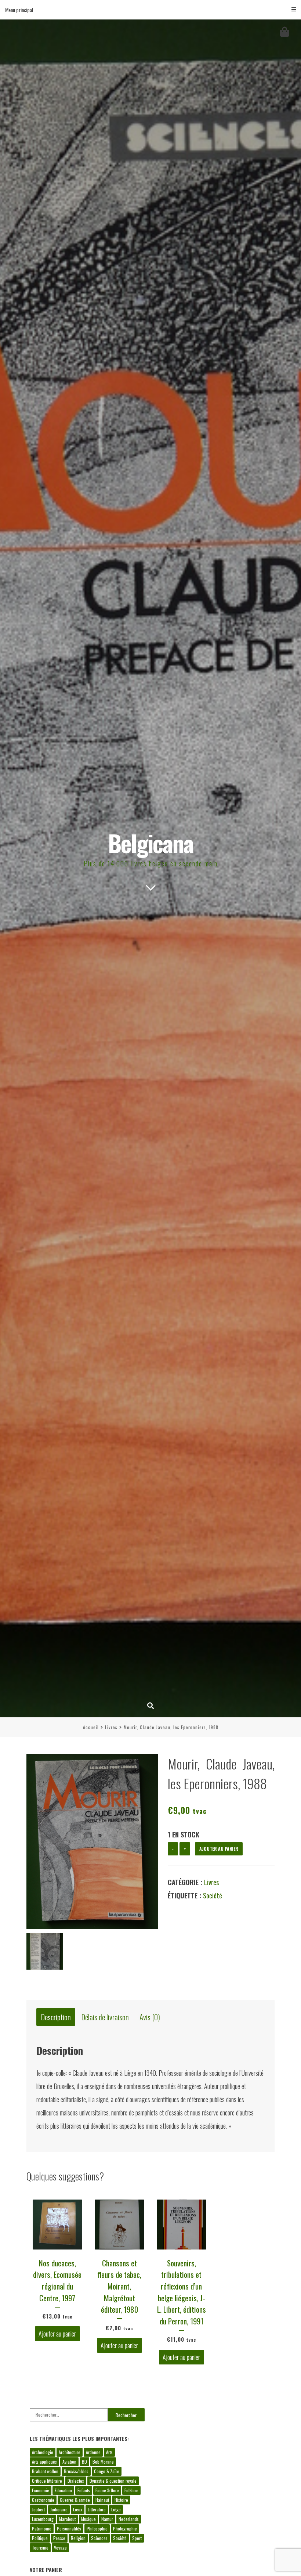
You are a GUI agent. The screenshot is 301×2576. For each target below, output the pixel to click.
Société (213, 1895)
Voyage (60, 2548)
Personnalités (69, 2528)
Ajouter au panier (219, 1849)
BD (84, 2462)
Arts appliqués (44, 2462)
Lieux (78, 2509)
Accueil (91, 1727)
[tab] (56, 2017)
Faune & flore (107, 2490)
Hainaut (102, 2500)
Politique (40, 2538)
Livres (111, 1727)
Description (56, 2017)
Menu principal (19, 10)
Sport (137, 2538)
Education (63, 2490)
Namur (107, 2519)
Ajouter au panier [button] (57, 2334)
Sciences (99, 2538)
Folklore (131, 2490)
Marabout (67, 2519)
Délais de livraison (105, 2017)
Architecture (70, 2452)
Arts (109, 2452)
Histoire (121, 2500)
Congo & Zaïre (107, 2471)
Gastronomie (43, 2500)
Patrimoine (42, 2528)
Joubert (38, 2509)
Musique (88, 2519)
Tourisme (40, 2548)
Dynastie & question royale (113, 2481)
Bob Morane (103, 2462)
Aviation (69, 2462)
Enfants (84, 2490)
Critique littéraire (47, 2481)
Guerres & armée (75, 2500)
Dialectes (76, 2481)
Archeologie (43, 2452)
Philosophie (97, 2528)
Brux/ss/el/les (76, 2471)
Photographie (125, 2528)
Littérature (97, 2509)
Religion (78, 2538)
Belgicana (151, 843)
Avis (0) (150, 2017)
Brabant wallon (45, 2471)
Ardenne (93, 2452)
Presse (59, 2538)
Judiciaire (59, 2509)
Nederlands (129, 2519)
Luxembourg (43, 2519)
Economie (41, 2490)
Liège (116, 2509)
